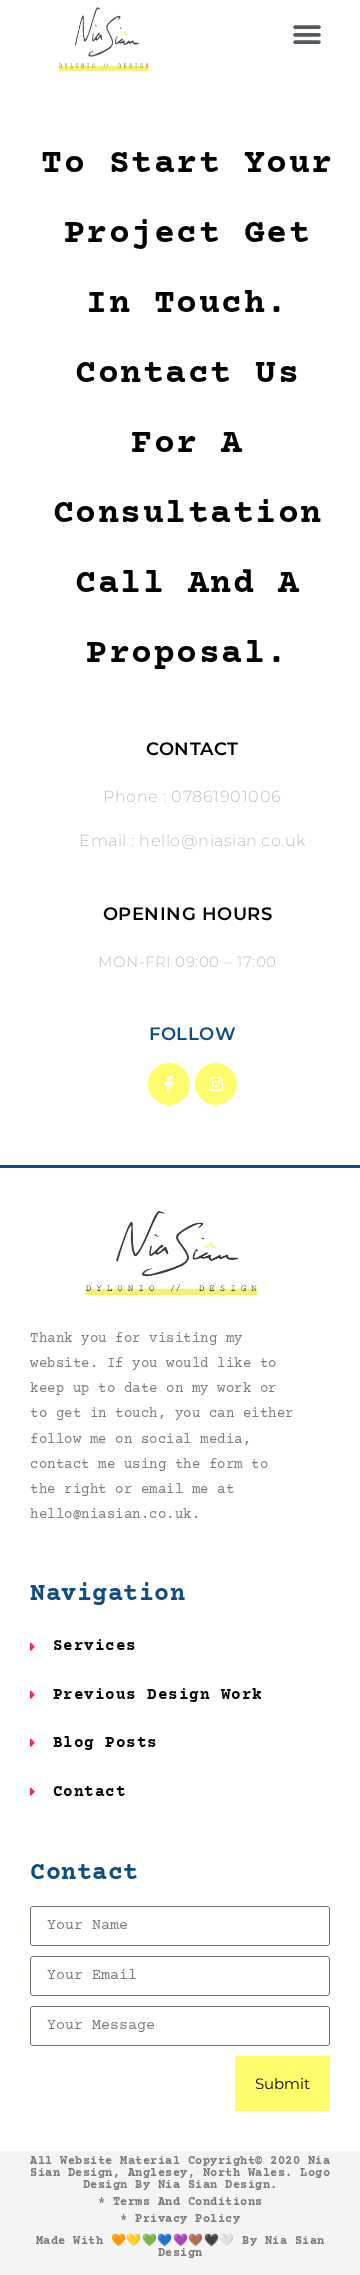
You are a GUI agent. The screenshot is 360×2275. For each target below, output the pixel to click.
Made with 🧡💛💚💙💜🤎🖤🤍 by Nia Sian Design (180, 2247)
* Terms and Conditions (180, 2202)
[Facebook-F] (169, 1084)
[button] (308, 35)
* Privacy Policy (180, 2219)
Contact (84, 1873)
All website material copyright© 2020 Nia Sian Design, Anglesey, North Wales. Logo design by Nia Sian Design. (180, 2173)
